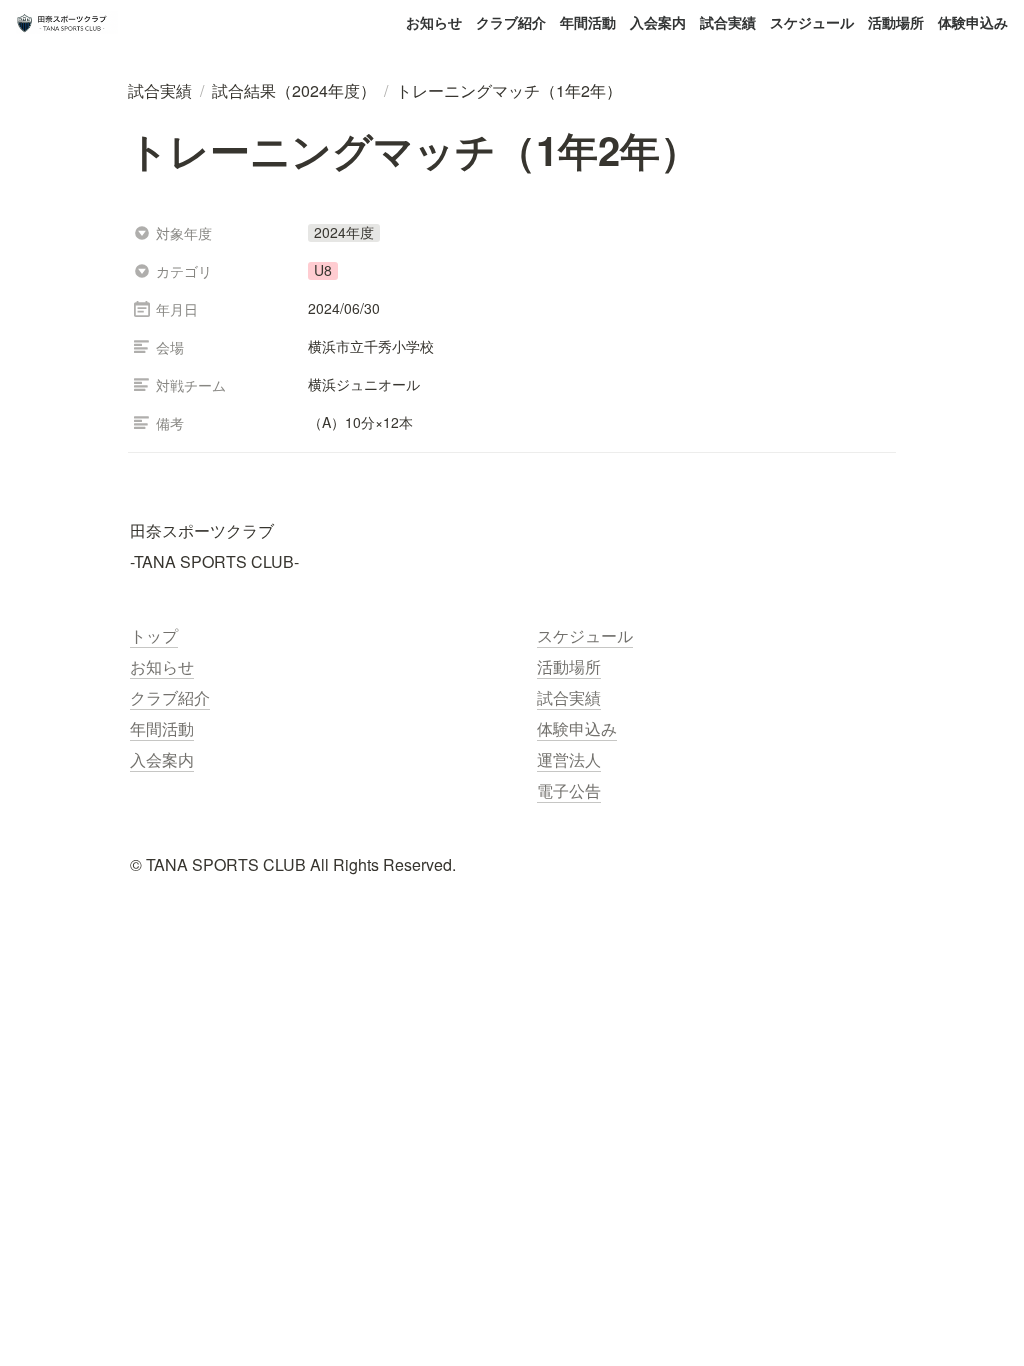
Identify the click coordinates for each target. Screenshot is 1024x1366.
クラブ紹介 (511, 22)
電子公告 (569, 790)
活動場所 (896, 22)
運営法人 (569, 759)
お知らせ (434, 22)
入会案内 (658, 22)
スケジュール (812, 22)
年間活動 (588, 22)
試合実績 (728, 22)
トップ (154, 635)
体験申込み (973, 22)
